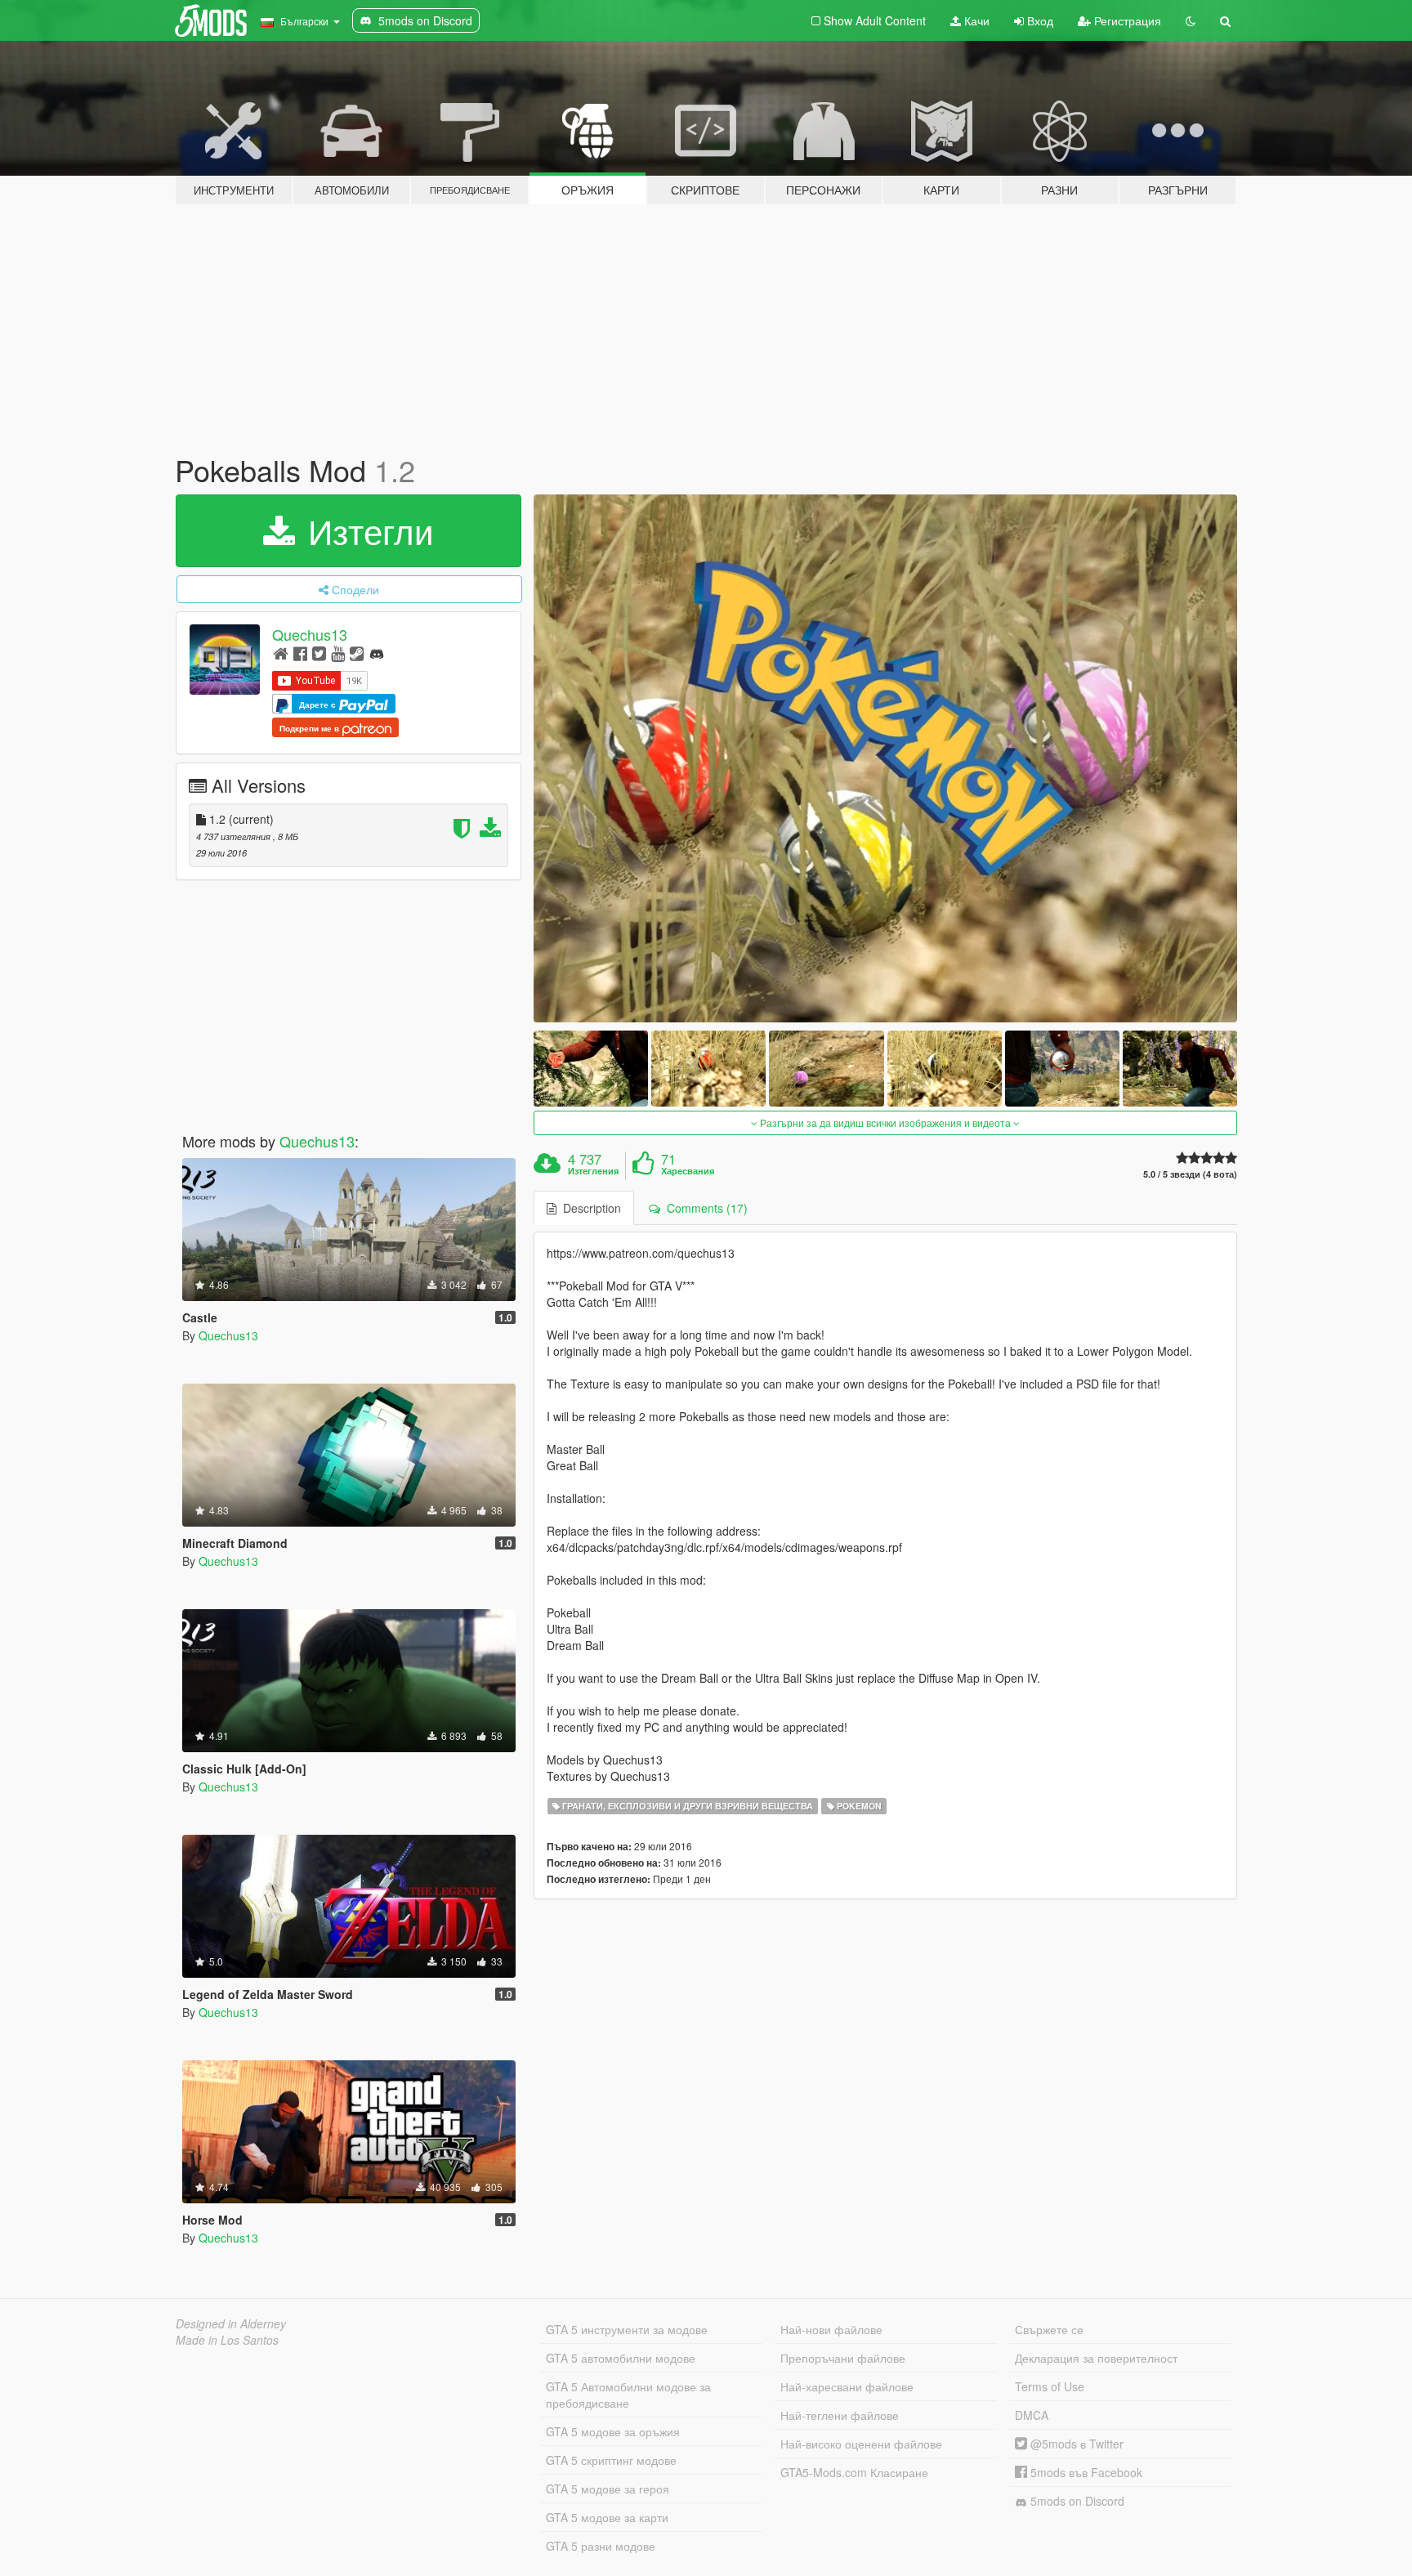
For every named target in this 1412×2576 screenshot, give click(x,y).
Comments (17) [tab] (704, 1208)
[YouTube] (338, 653)
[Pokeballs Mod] (886, 758)
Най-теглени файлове (840, 2415)
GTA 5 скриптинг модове (611, 2460)
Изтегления (593, 1171)
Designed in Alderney (231, 2323)
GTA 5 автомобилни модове (621, 2358)
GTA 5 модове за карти (607, 2517)
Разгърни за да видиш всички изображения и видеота (885, 1123)
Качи (975, 20)
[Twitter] (319, 653)
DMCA (1032, 2415)
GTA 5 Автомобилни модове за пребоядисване (628, 2395)
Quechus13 (310, 634)
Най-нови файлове (831, 2329)
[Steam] (357, 653)
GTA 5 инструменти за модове (627, 2329)
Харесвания (688, 1171)
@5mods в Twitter (1075, 2444)
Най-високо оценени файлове (861, 2444)
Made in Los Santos (227, 2340)
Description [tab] (589, 1208)
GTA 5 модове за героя (608, 2489)
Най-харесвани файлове (847, 2386)
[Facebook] (300, 653)
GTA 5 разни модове (601, 2546)
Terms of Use (1050, 2386)
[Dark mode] (1191, 20)
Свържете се (1049, 2329)
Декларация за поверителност (1096, 2358)
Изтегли (366, 530)
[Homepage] (281, 653)
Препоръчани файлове (843, 2358)
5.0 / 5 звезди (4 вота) (1190, 1174)
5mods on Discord (1076, 2501)
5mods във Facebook (1085, 2472)
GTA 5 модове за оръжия (613, 2431)
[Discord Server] (377, 653)
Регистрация (1126, 20)
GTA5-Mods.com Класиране (854, 2472)
